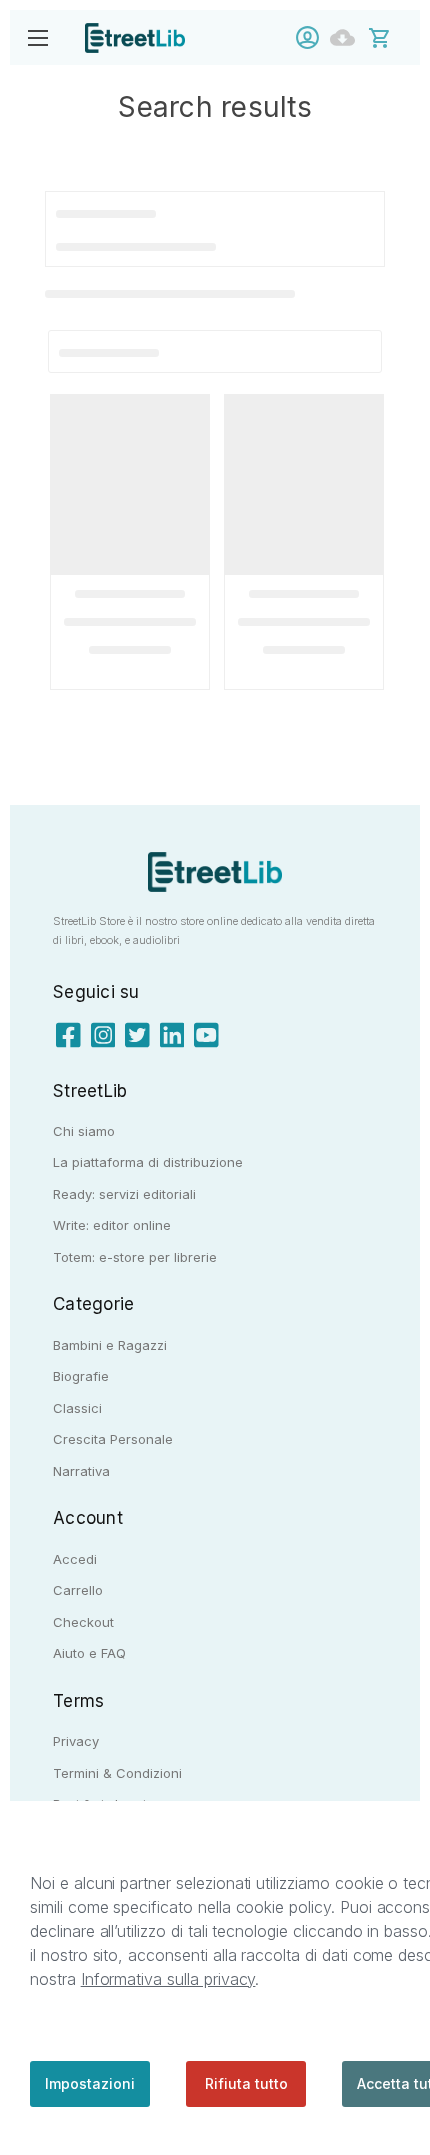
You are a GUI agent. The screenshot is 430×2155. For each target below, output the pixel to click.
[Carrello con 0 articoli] (392, 36)
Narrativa (81, 1471)
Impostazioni (90, 2083)
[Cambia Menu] (37, 37)
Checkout (83, 1622)
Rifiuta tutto (246, 2083)
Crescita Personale (113, 1439)
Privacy (76, 1741)
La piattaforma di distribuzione (148, 1162)
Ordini (347, 37)
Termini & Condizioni (117, 1773)
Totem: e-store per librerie (135, 1257)
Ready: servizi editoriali (124, 1194)
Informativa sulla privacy (168, 1979)
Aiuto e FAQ (89, 1653)
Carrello (78, 1590)
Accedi (312, 37)
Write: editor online (112, 1225)
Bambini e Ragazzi (110, 1345)
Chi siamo (84, 1131)
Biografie (81, 1376)
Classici (77, 1408)
